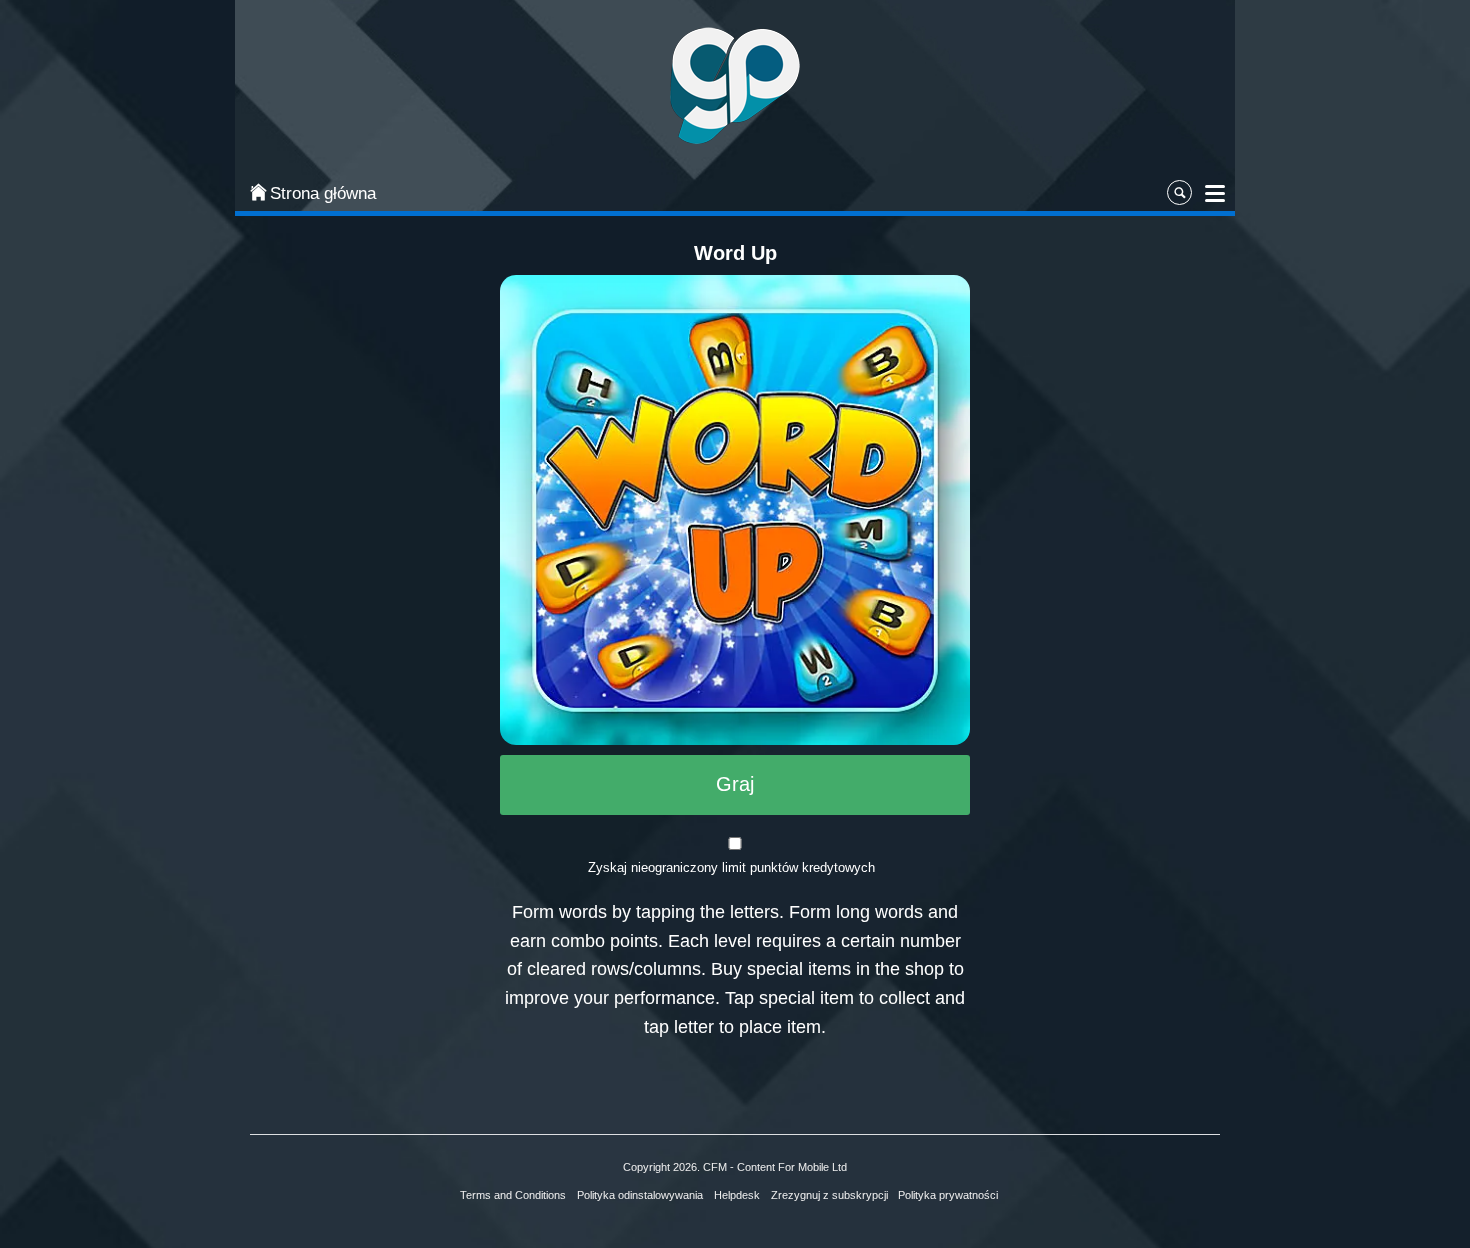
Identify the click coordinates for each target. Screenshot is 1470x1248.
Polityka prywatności (948, 1195)
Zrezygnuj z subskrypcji (829, 1195)
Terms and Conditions (513, 1195)
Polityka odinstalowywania (640, 1195)
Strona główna (323, 193)
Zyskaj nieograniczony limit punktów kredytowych (731, 867)
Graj (735, 784)
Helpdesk (737, 1195)
